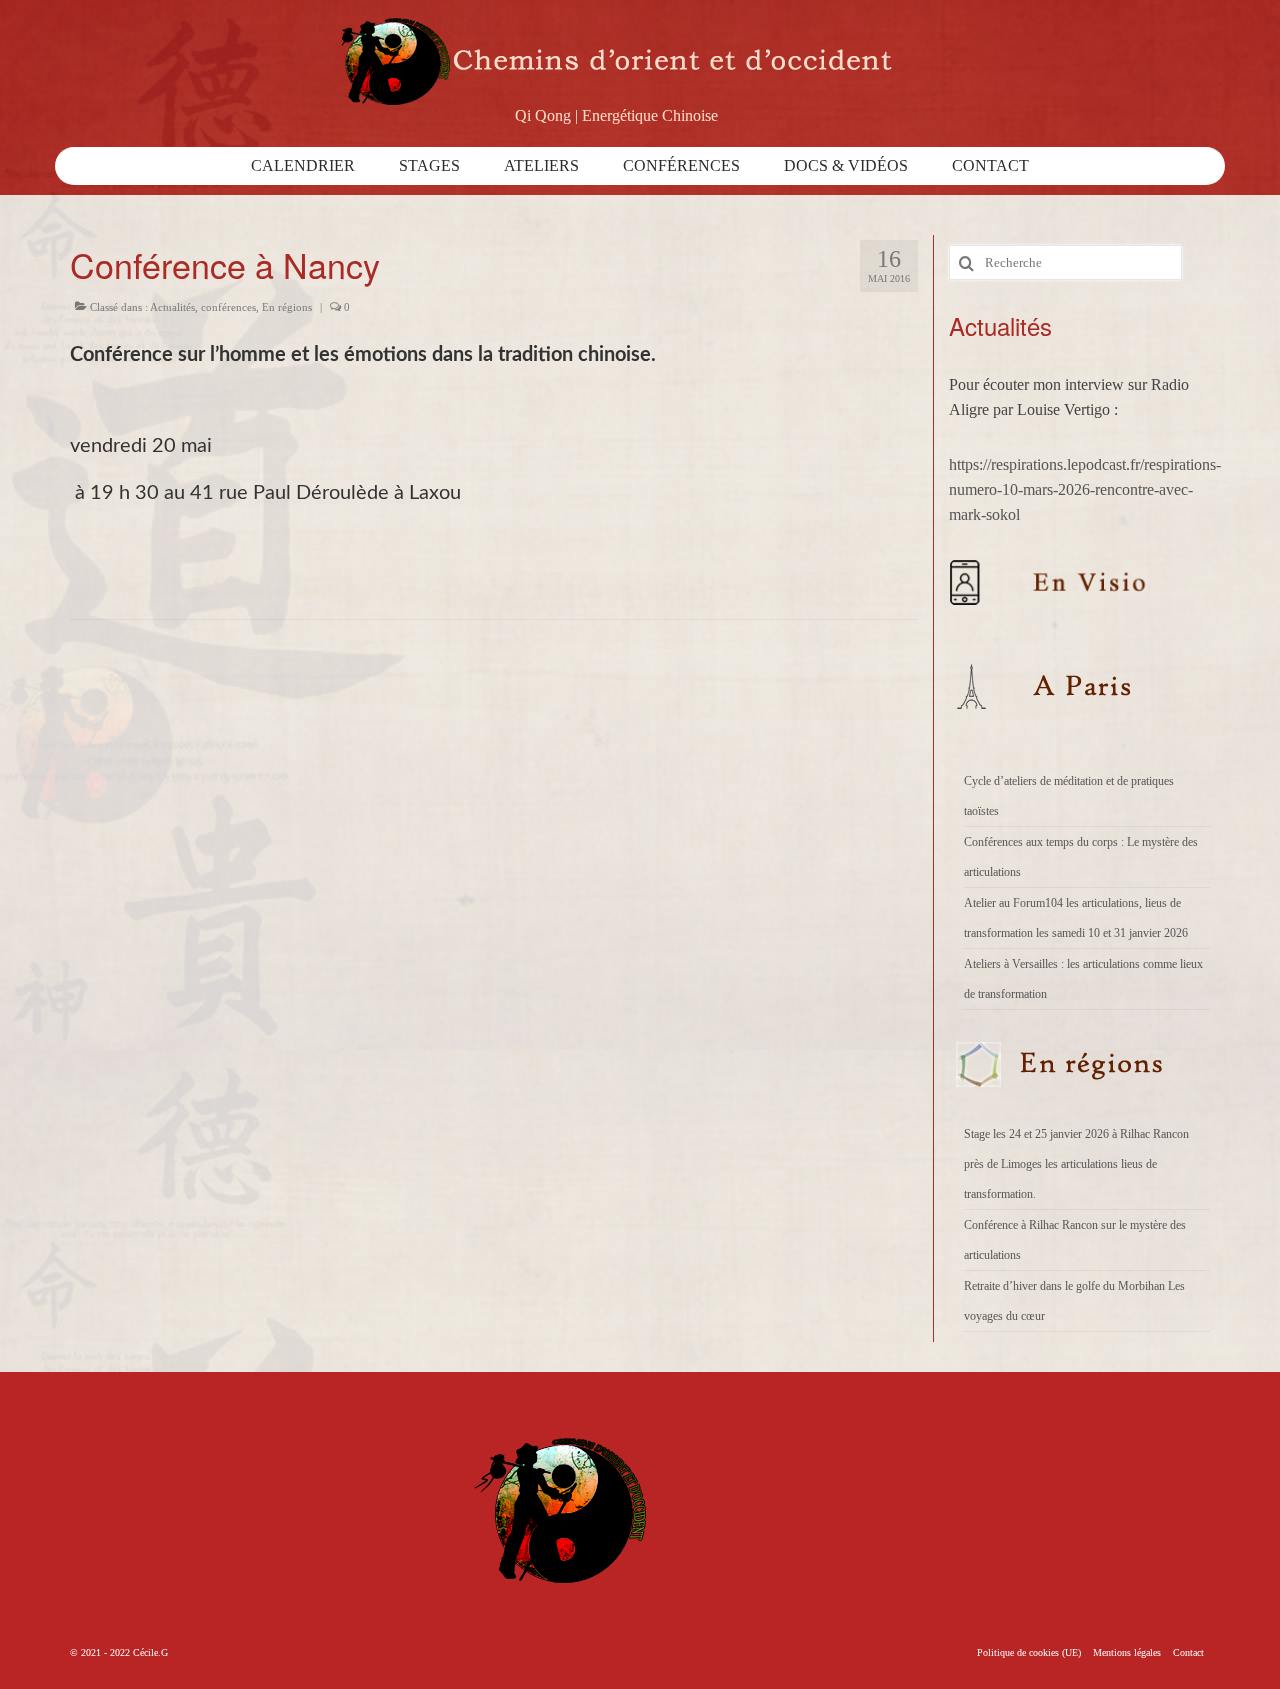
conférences (228, 307)
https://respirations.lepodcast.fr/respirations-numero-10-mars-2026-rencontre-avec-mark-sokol (1085, 489)
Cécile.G (150, 1652)
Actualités (172, 307)
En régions (287, 307)
